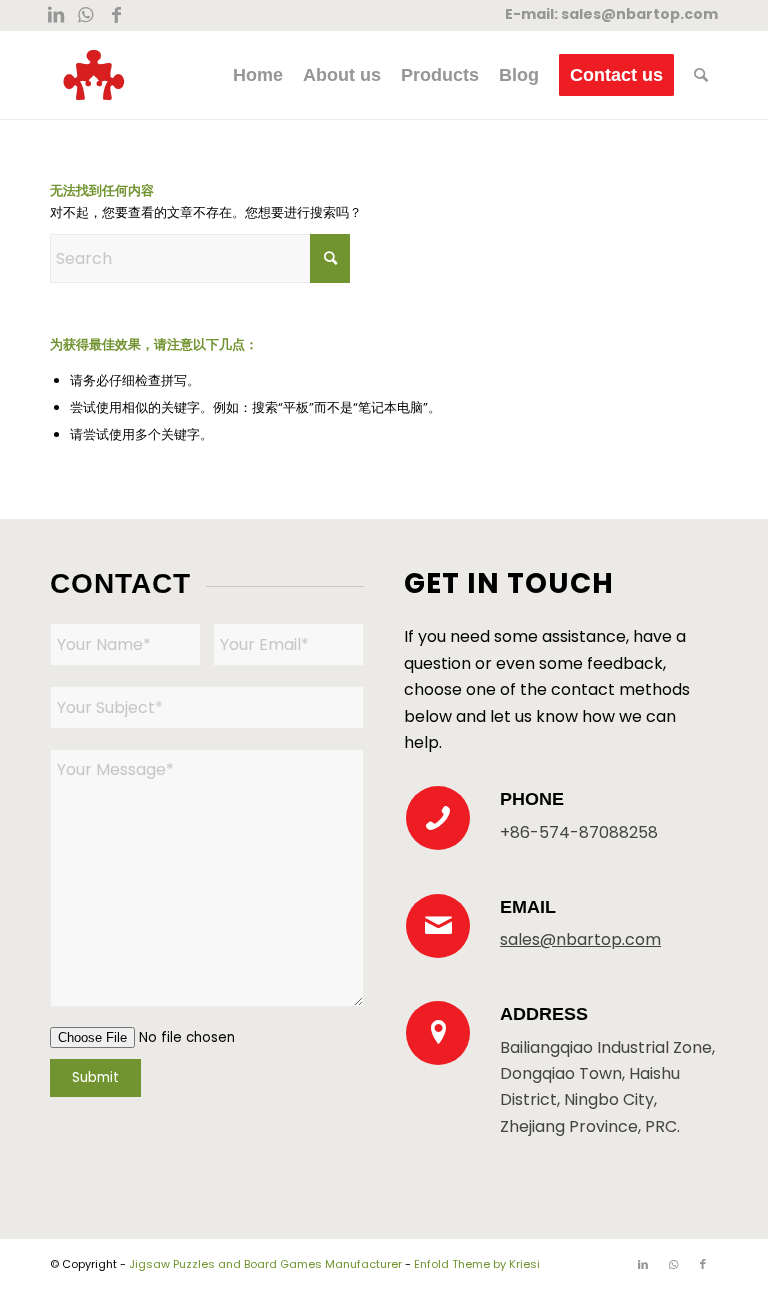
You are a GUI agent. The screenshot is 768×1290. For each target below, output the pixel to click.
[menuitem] (258, 75)
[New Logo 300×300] (94, 75)
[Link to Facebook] (116, 15)
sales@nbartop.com (639, 14)
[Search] (701, 75)
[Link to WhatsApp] (85, 15)
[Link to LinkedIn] (55, 15)
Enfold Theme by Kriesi (477, 1264)
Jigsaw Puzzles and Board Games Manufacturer (265, 1264)
